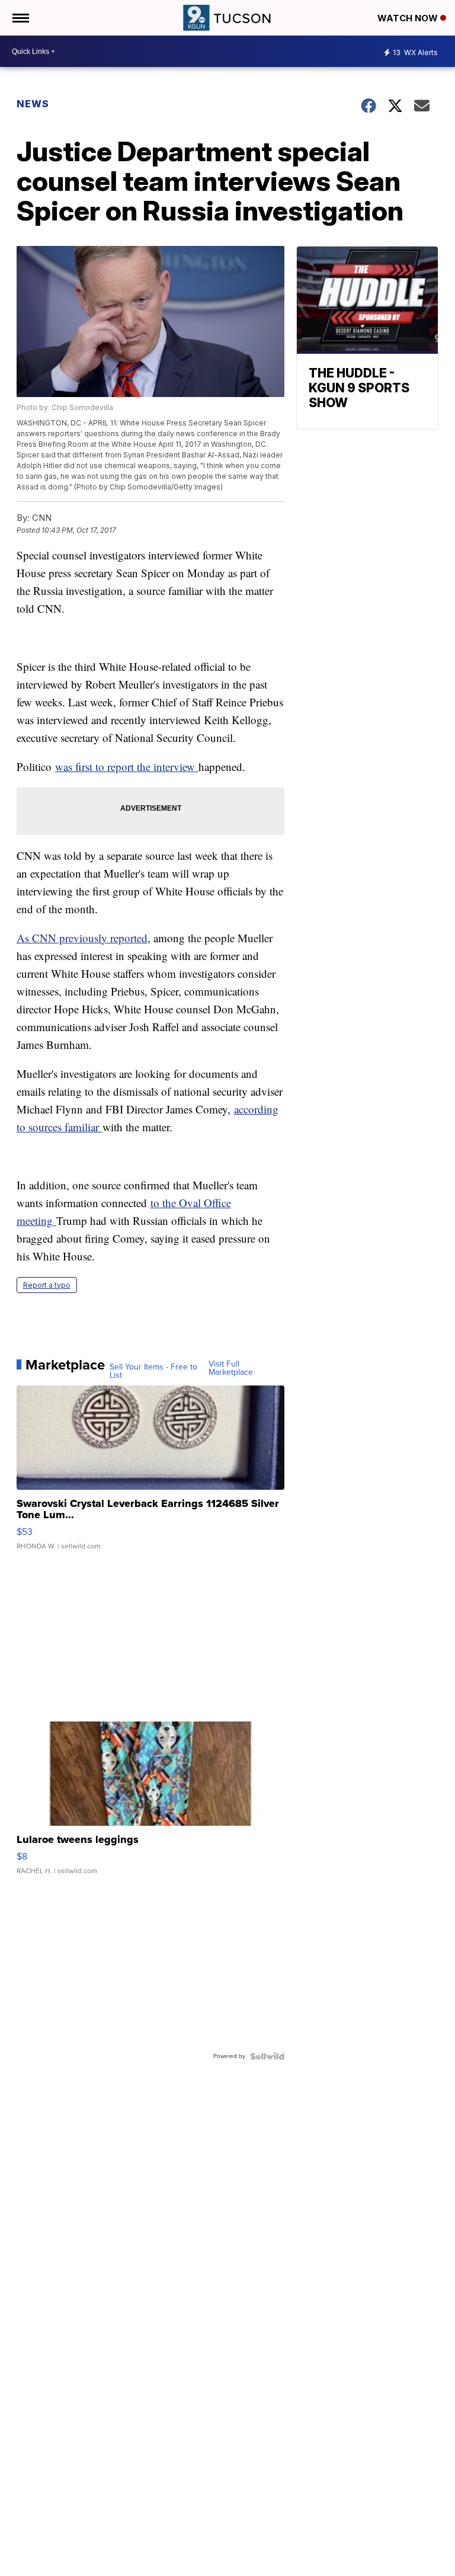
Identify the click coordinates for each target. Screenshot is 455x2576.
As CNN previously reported (82, 938)
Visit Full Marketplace (231, 1368)
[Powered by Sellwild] (267, 2056)
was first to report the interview (127, 767)
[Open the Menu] (20, 18)
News (33, 104)
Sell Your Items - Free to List (153, 1371)
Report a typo (47, 1285)
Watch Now (409, 18)
